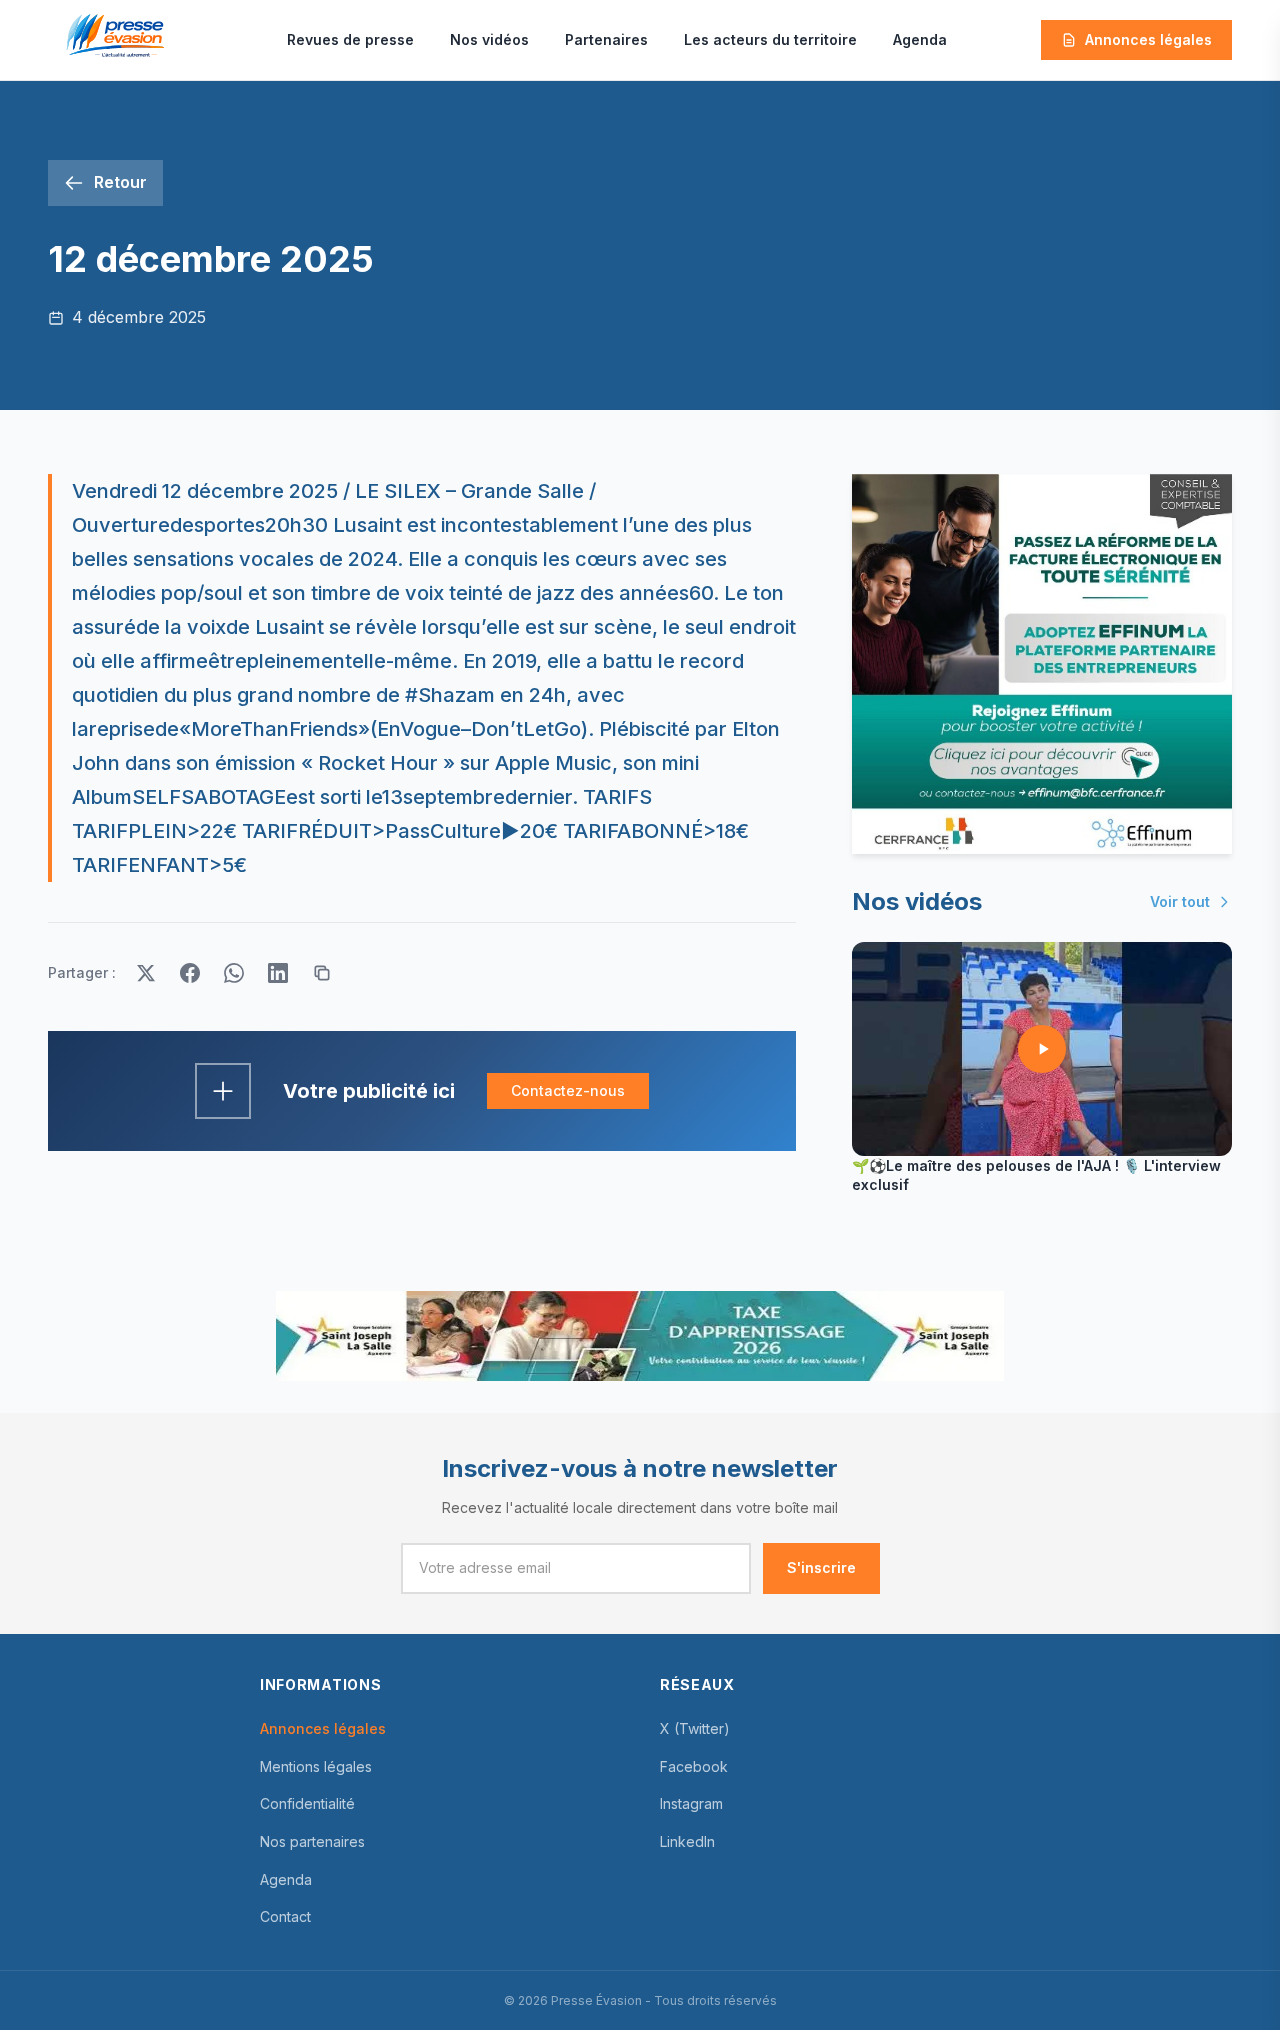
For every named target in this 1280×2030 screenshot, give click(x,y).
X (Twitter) (695, 1728)
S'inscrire (821, 1567)
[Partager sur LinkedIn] (278, 973)
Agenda (920, 39)
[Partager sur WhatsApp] (234, 973)
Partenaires (606, 39)
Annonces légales (1148, 39)
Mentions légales (316, 1766)
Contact (285, 1916)
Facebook (694, 1766)
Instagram (691, 1803)
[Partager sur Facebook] (190, 973)
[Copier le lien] (322, 973)
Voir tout (1180, 901)
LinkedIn (687, 1841)
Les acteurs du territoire (770, 39)
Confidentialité (307, 1803)
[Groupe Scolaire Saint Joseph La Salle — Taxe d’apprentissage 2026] (640, 1336)
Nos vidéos (489, 39)
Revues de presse (350, 39)
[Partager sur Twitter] (146, 973)
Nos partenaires (312, 1841)
